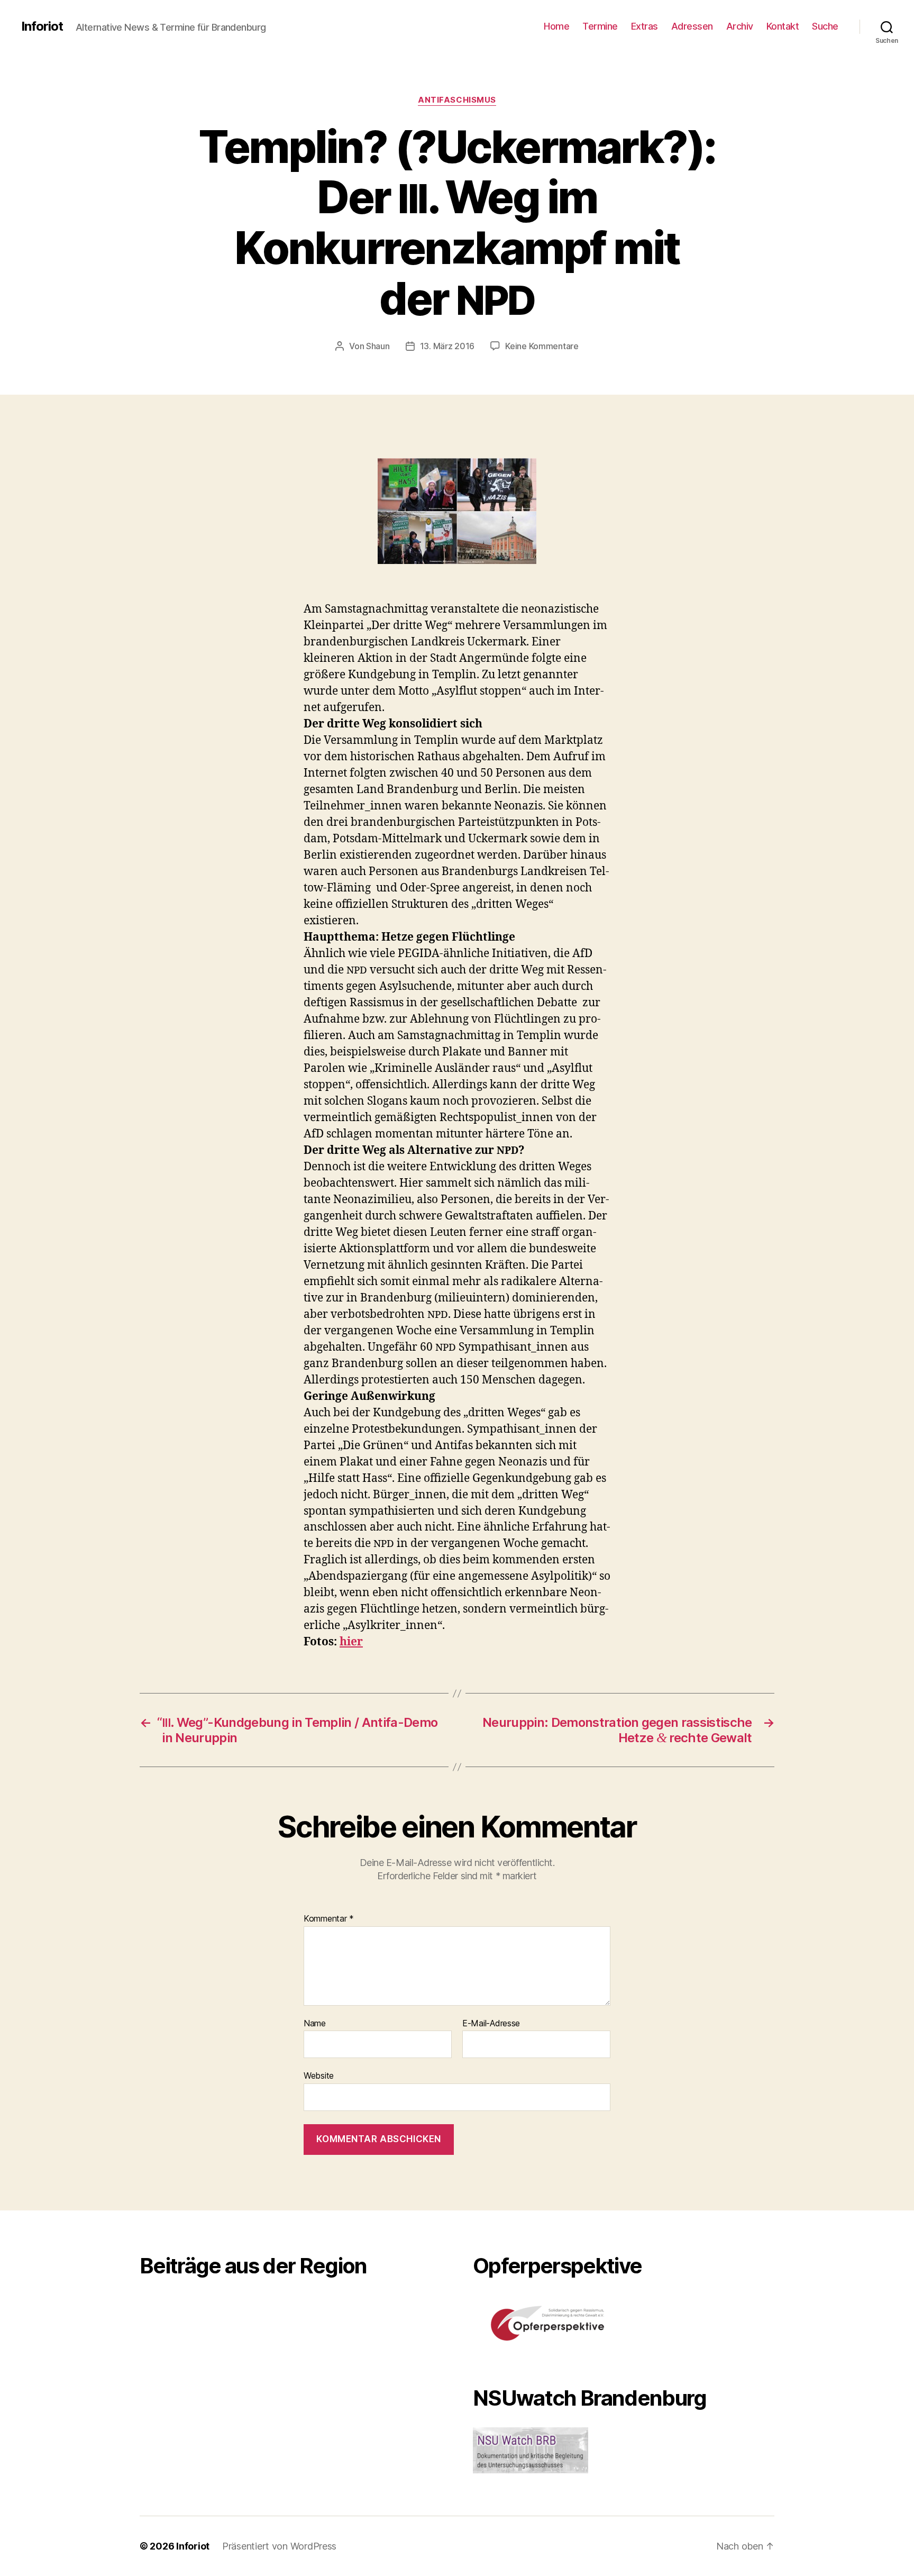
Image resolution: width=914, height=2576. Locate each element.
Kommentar (329, 1919)
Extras (645, 26)
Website (319, 2076)
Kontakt (783, 26)
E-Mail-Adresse (491, 2024)
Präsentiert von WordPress (279, 2546)
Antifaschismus (457, 100)
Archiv (740, 26)
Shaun (378, 346)
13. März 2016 (447, 346)
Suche (825, 26)
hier (351, 1642)
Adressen (692, 26)
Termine (600, 26)
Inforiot (42, 26)
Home (556, 26)
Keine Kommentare (542, 346)
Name (315, 2024)
